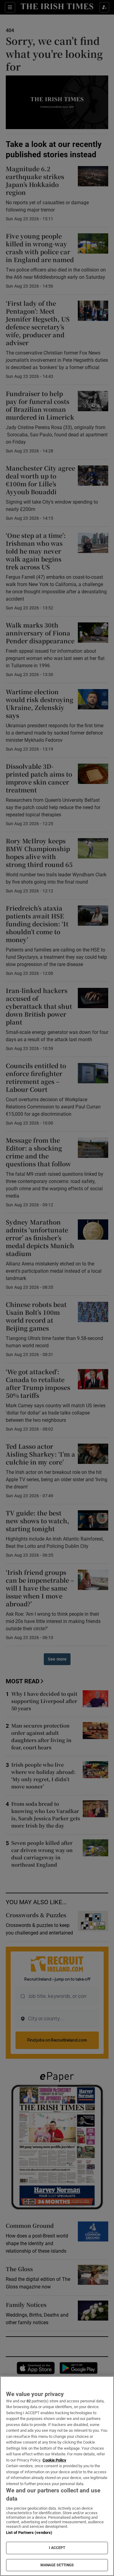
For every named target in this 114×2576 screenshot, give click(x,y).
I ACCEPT (57, 2548)
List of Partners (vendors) (29, 2533)
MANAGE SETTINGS (57, 2565)
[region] (57, 2476)
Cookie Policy (54, 2460)
